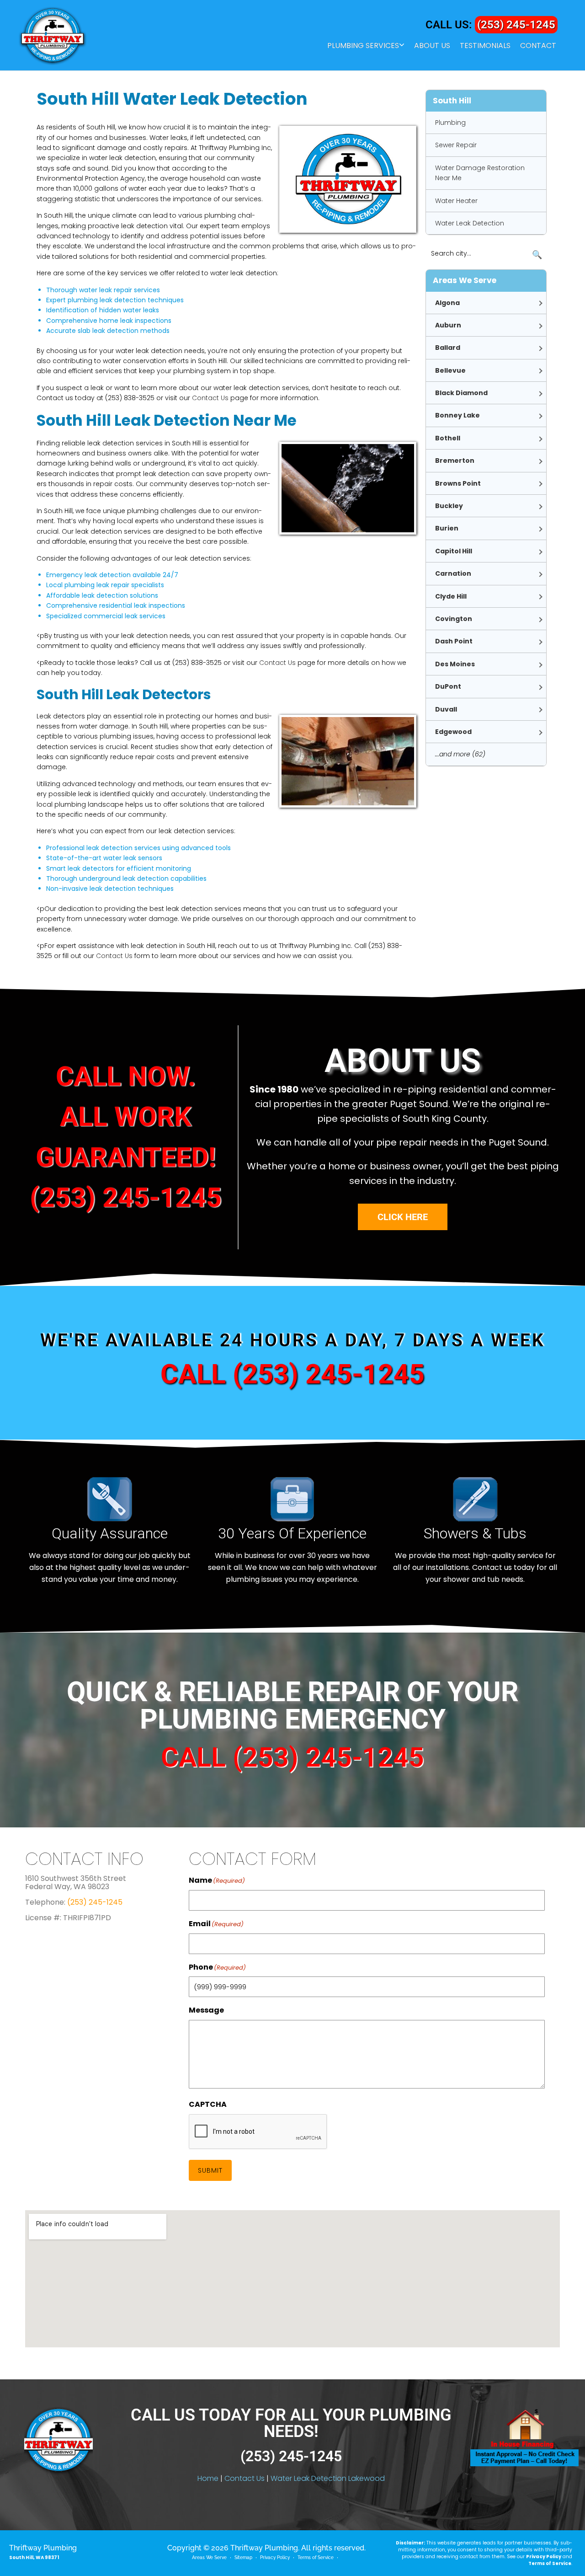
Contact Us (210, 398)
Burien (447, 528)
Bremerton (455, 461)
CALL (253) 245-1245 (292, 1374)
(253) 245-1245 (516, 25)
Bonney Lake (457, 415)
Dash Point (454, 641)
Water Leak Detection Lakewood (328, 2478)
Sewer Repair (456, 145)
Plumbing (450, 123)
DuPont (448, 686)
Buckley (449, 506)
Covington (454, 619)
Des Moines (455, 664)
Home (208, 2478)
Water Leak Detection (470, 223)
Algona (447, 303)
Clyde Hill (451, 596)
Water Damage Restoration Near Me (480, 173)
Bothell (448, 438)
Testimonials (485, 46)
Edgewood (453, 732)
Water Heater (456, 201)
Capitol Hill (454, 551)
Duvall (446, 709)
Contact (538, 46)
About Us (432, 46)
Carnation (453, 573)
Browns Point (458, 483)
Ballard (448, 348)
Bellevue (450, 370)
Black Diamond (461, 393)
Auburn (448, 325)
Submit (210, 2170)
